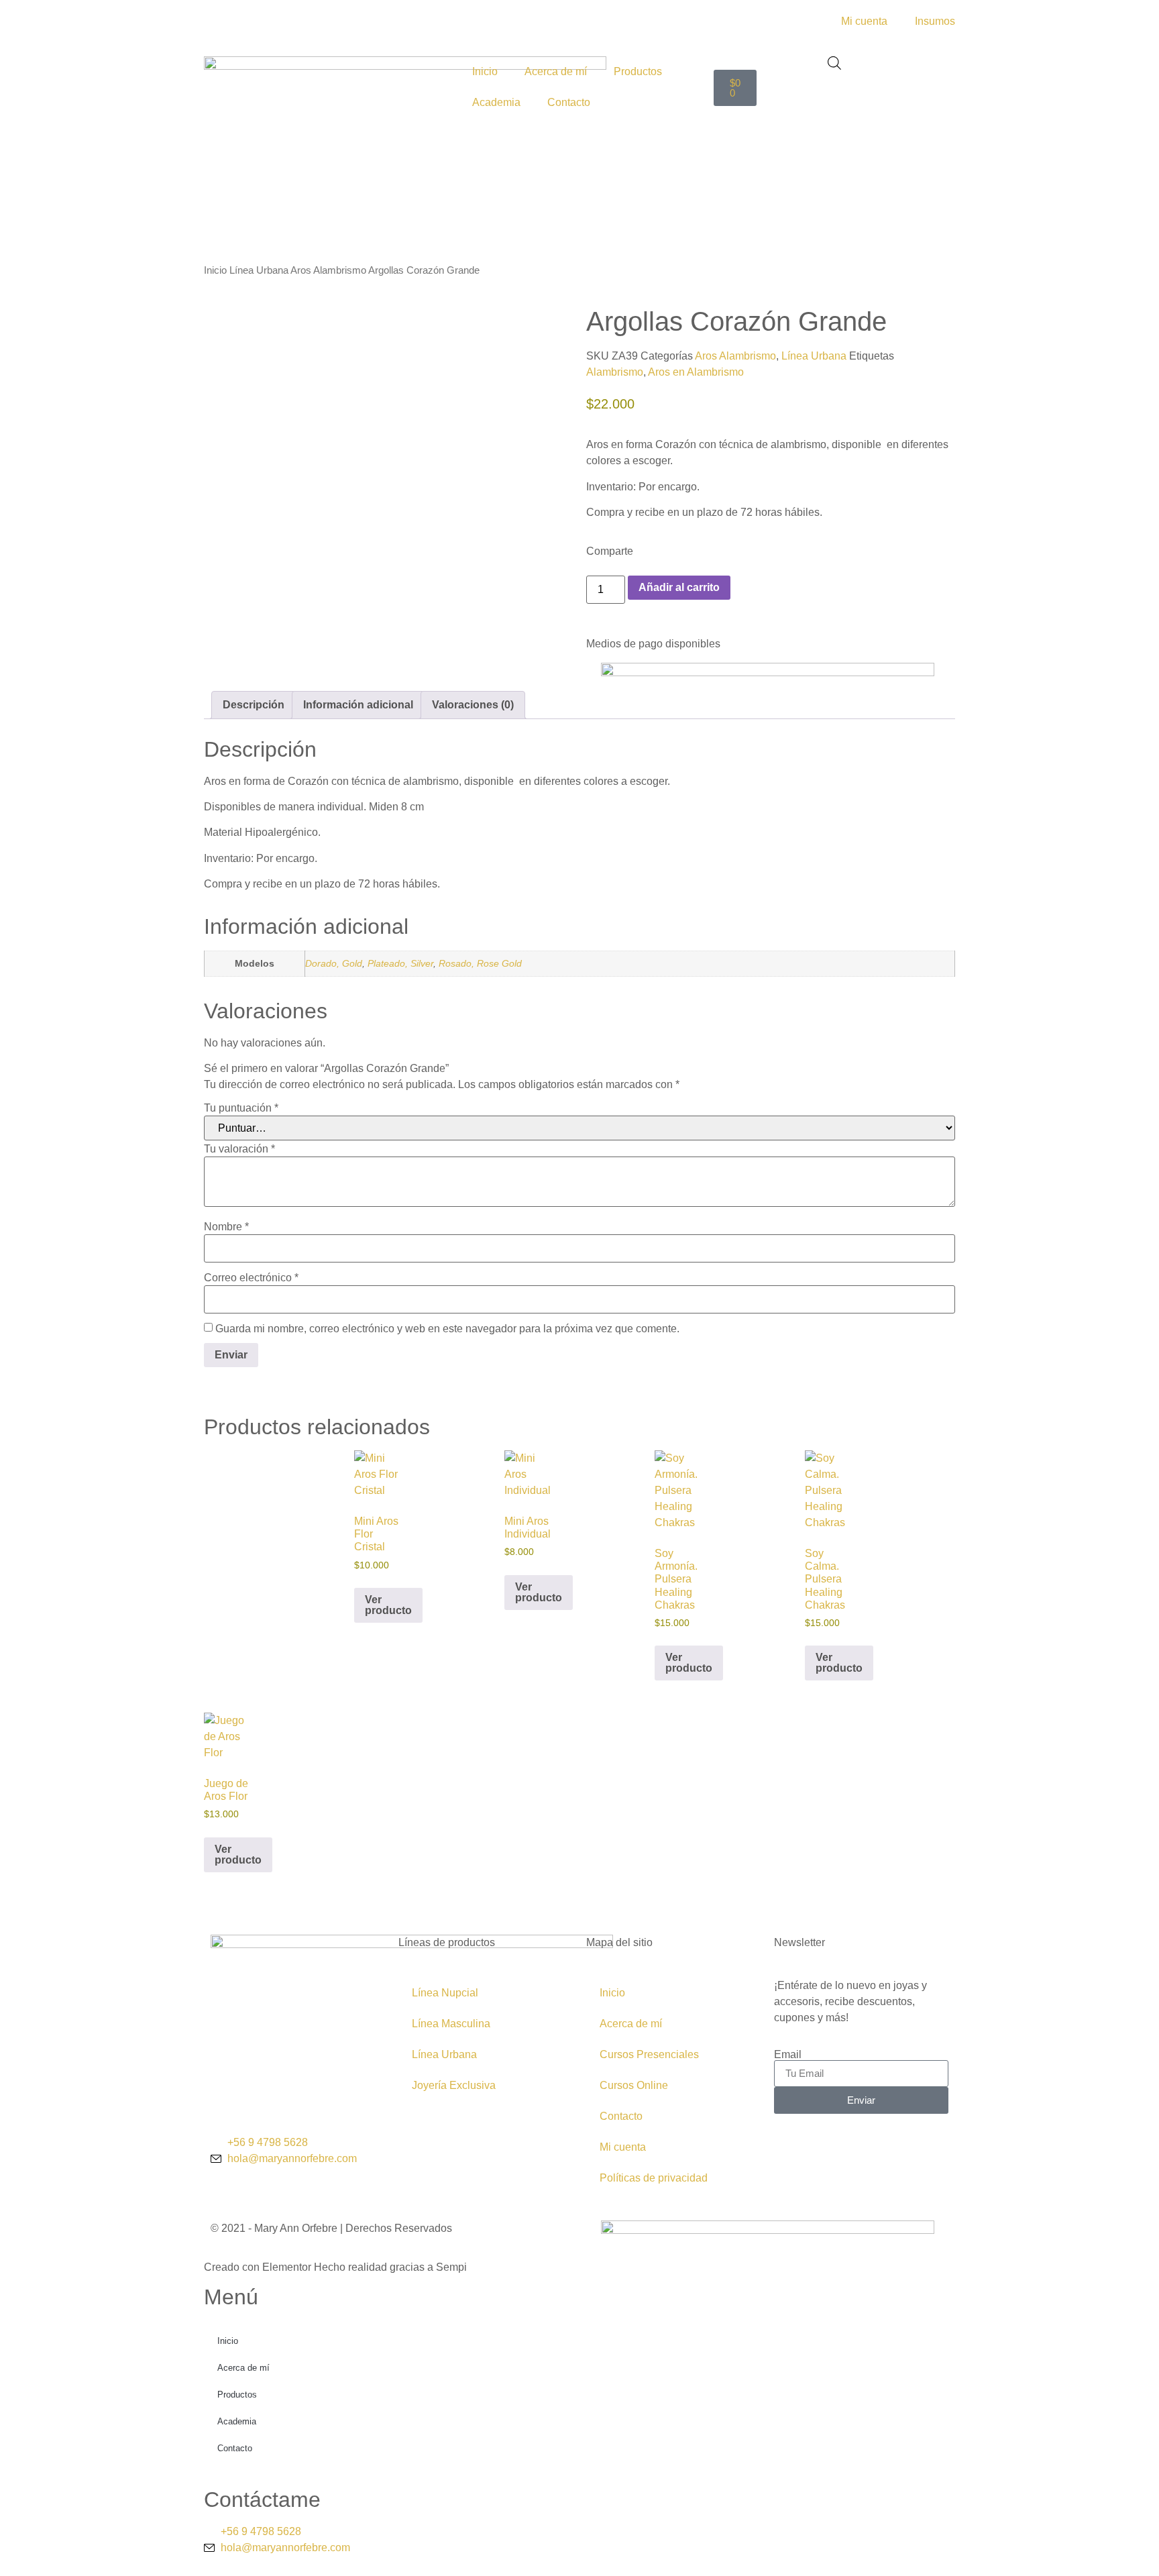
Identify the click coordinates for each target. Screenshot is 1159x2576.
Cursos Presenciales (649, 2054)
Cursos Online (634, 2085)
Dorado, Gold (334, 963)
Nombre (226, 1227)
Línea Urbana (259, 270)
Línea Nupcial (445, 1993)
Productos (638, 71)
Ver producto (388, 1605)
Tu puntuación (241, 1108)
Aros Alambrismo (328, 270)
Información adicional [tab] (358, 705)
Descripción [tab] (254, 705)
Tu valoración (239, 1149)
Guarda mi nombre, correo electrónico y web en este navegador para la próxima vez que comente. (447, 1329)
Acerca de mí (556, 71)
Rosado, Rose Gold (480, 963)
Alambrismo (615, 372)
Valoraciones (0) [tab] (473, 705)
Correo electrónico (251, 1278)
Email (788, 2055)
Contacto (569, 102)
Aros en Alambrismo (696, 372)
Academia (496, 102)
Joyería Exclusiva (454, 2085)
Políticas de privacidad (654, 2178)
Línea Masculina (451, 2024)
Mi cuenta (623, 2147)
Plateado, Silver (400, 963)
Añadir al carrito (679, 587)
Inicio (485, 71)
